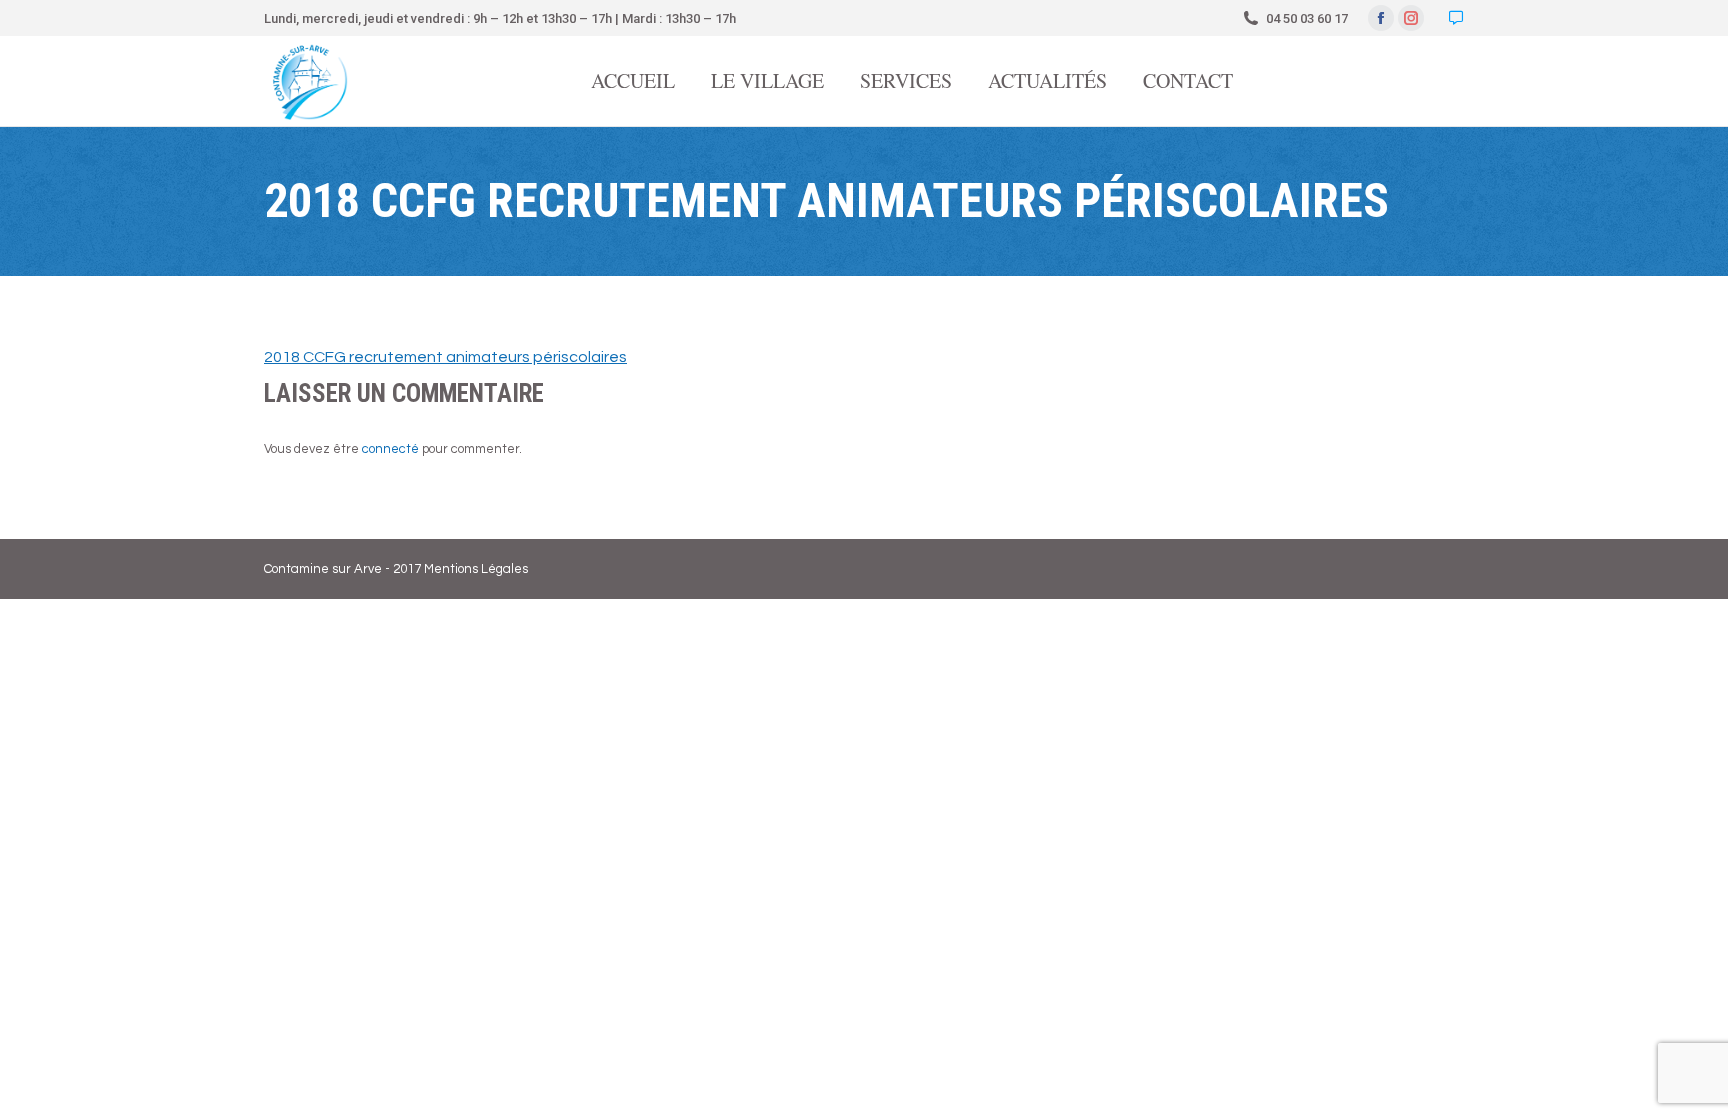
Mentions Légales (476, 569)
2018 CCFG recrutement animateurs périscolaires (445, 357)
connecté (390, 449)
